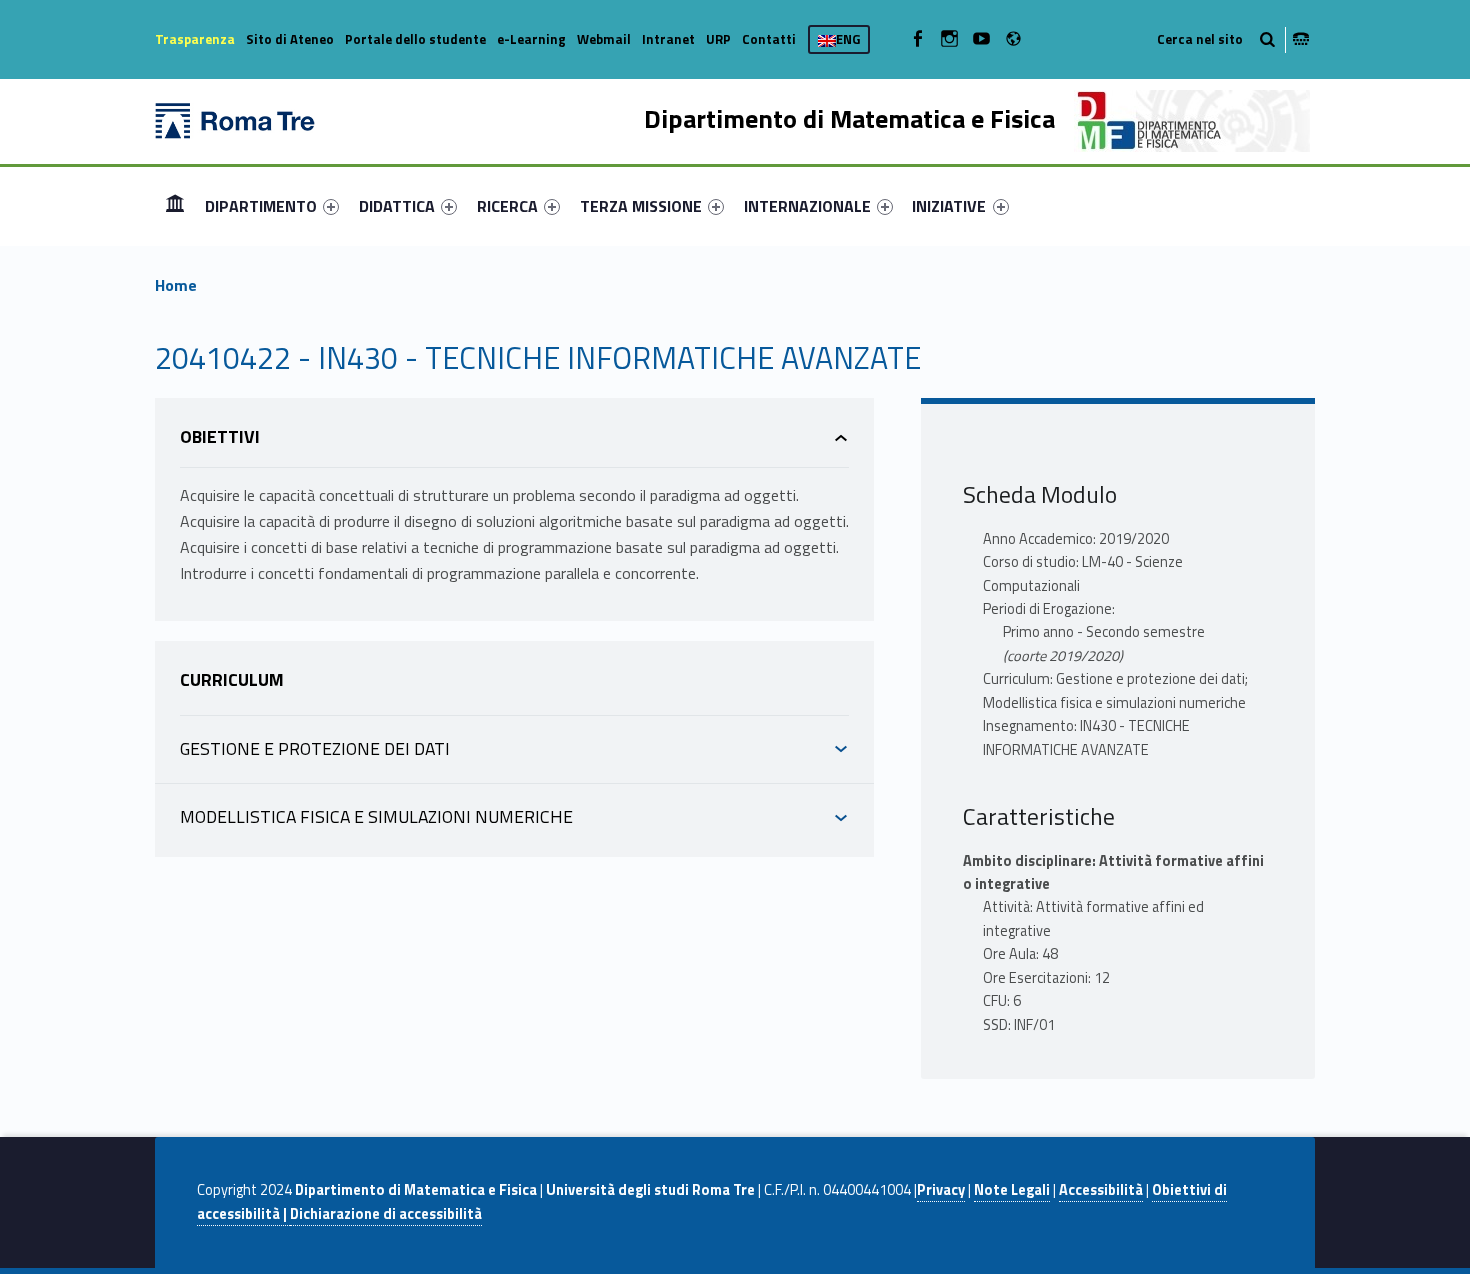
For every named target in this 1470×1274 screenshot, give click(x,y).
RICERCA (507, 206)
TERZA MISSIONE (641, 206)
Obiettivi (220, 436)
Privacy (941, 1190)
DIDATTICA (397, 206)
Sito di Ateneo (290, 39)
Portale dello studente (415, 39)
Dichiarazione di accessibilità (386, 1214)
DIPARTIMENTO (261, 206)
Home (175, 205)
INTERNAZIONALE (807, 206)
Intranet (668, 39)
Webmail (604, 39)
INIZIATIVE (949, 206)
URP (718, 39)
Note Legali (1012, 1190)
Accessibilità (1101, 1190)
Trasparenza (195, 39)
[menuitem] (175, 206)
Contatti (769, 39)
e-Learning (531, 39)
